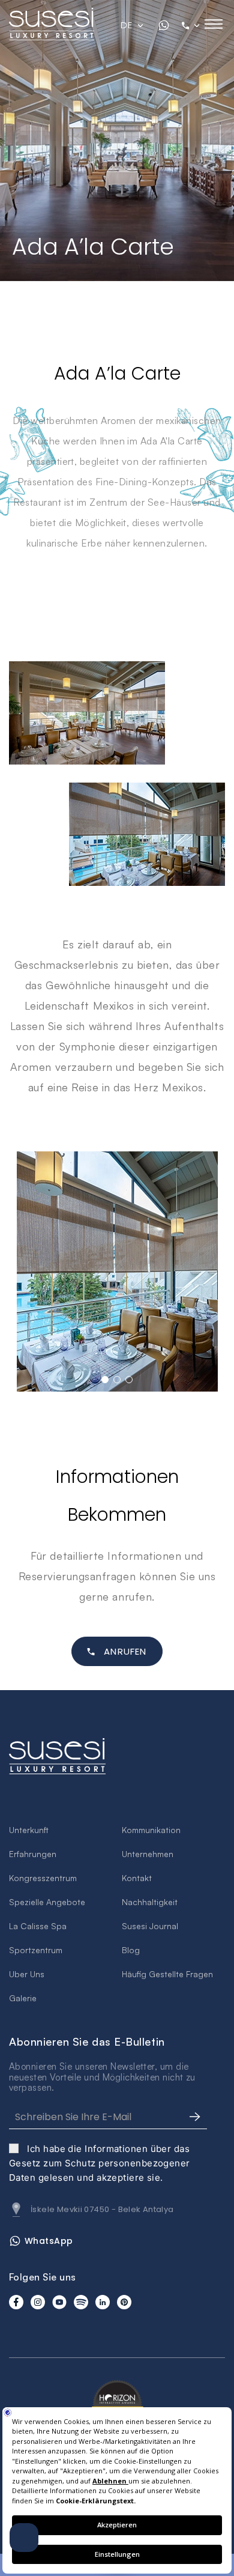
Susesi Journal (150, 1926)
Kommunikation (151, 1830)
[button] (105, 1380)
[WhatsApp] (164, 25)
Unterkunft (29, 1830)
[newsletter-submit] (195, 2117)
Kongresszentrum (43, 1878)
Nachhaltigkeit (150, 1902)
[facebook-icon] (16, 2302)
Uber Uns (27, 1974)
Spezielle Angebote (47, 1902)
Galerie (23, 1998)
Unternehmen (148, 1854)
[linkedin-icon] (103, 2302)
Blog (131, 1950)
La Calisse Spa (38, 1926)
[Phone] (192, 25)
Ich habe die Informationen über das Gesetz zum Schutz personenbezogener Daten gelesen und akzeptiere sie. (100, 2163)
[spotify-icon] (81, 2302)
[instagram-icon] (38, 2302)
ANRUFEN (125, 1651)
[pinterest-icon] (124, 2302)
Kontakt (137, 1878)
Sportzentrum (36, 1950)
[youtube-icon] (59, 2302)
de (127, 25)
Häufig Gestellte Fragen (167, 1974)
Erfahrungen (33, 1854)
